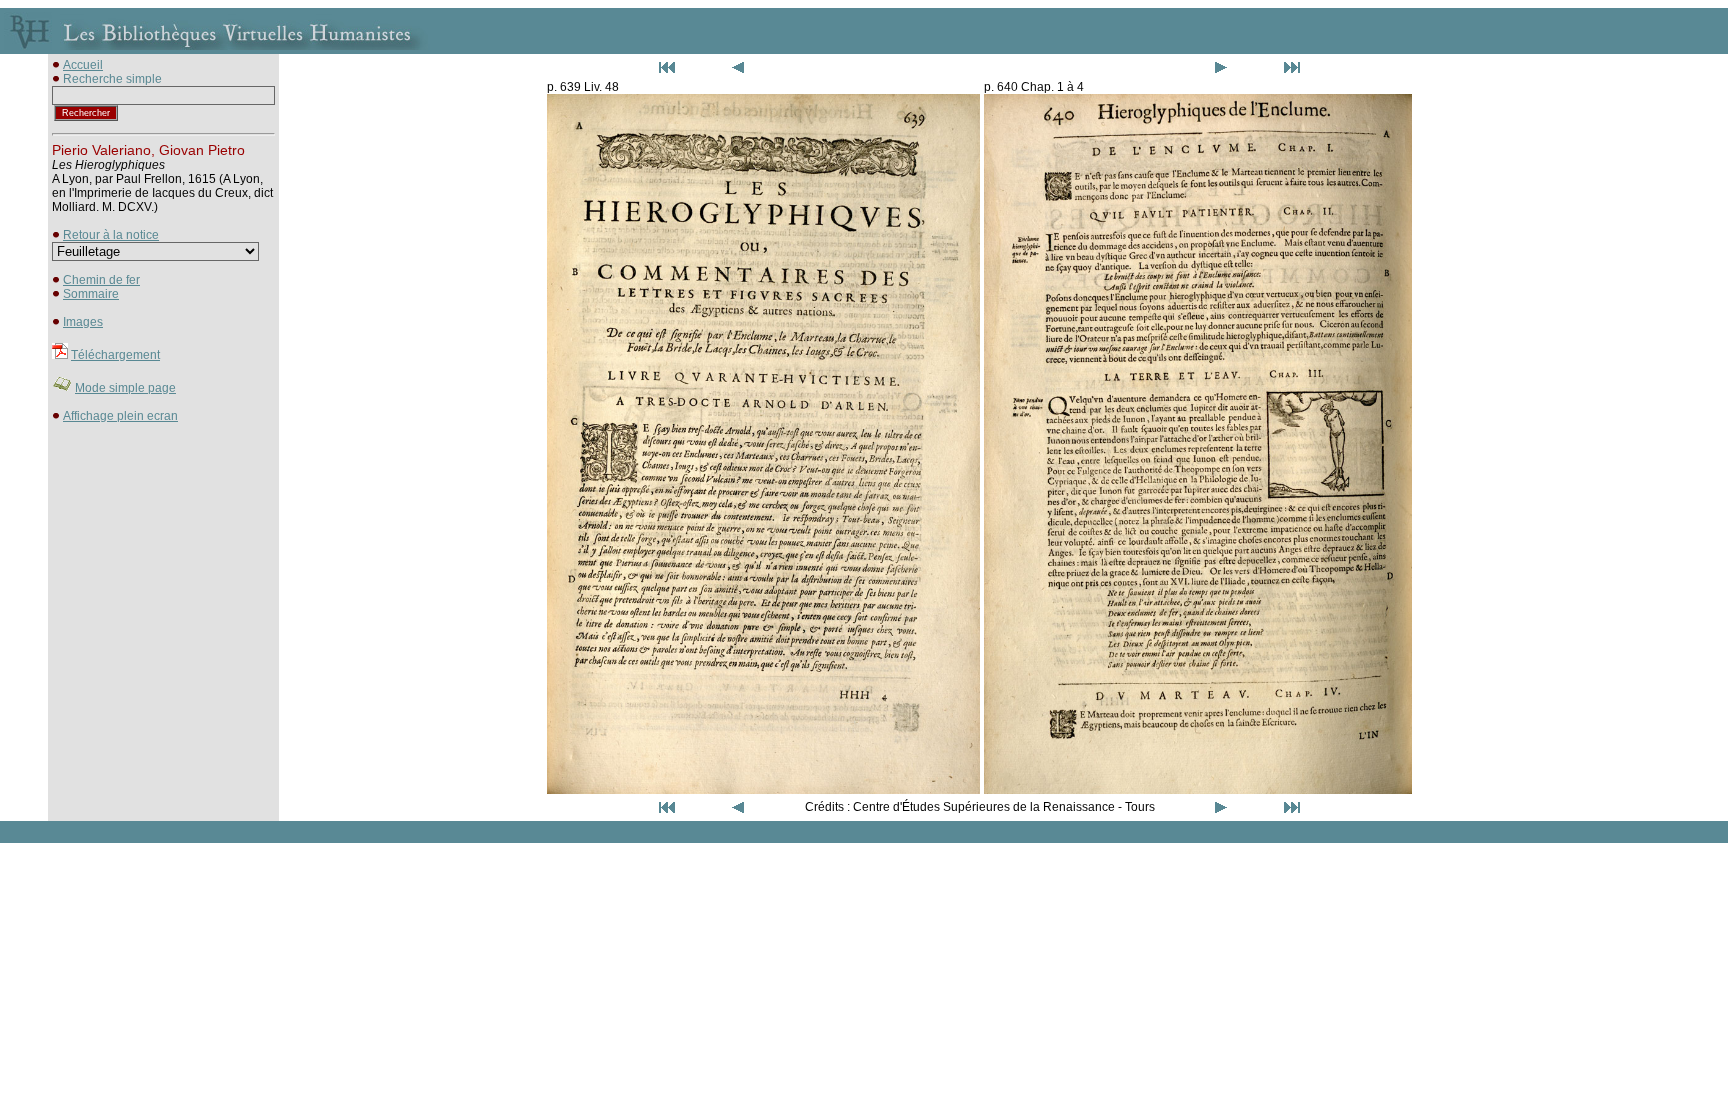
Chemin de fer (101, 280)
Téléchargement (115, 355)
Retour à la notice (111, 235)
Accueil (83, 65)
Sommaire (91, 294)
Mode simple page (125, 388)
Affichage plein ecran (120, 416)
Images (83, 322)
